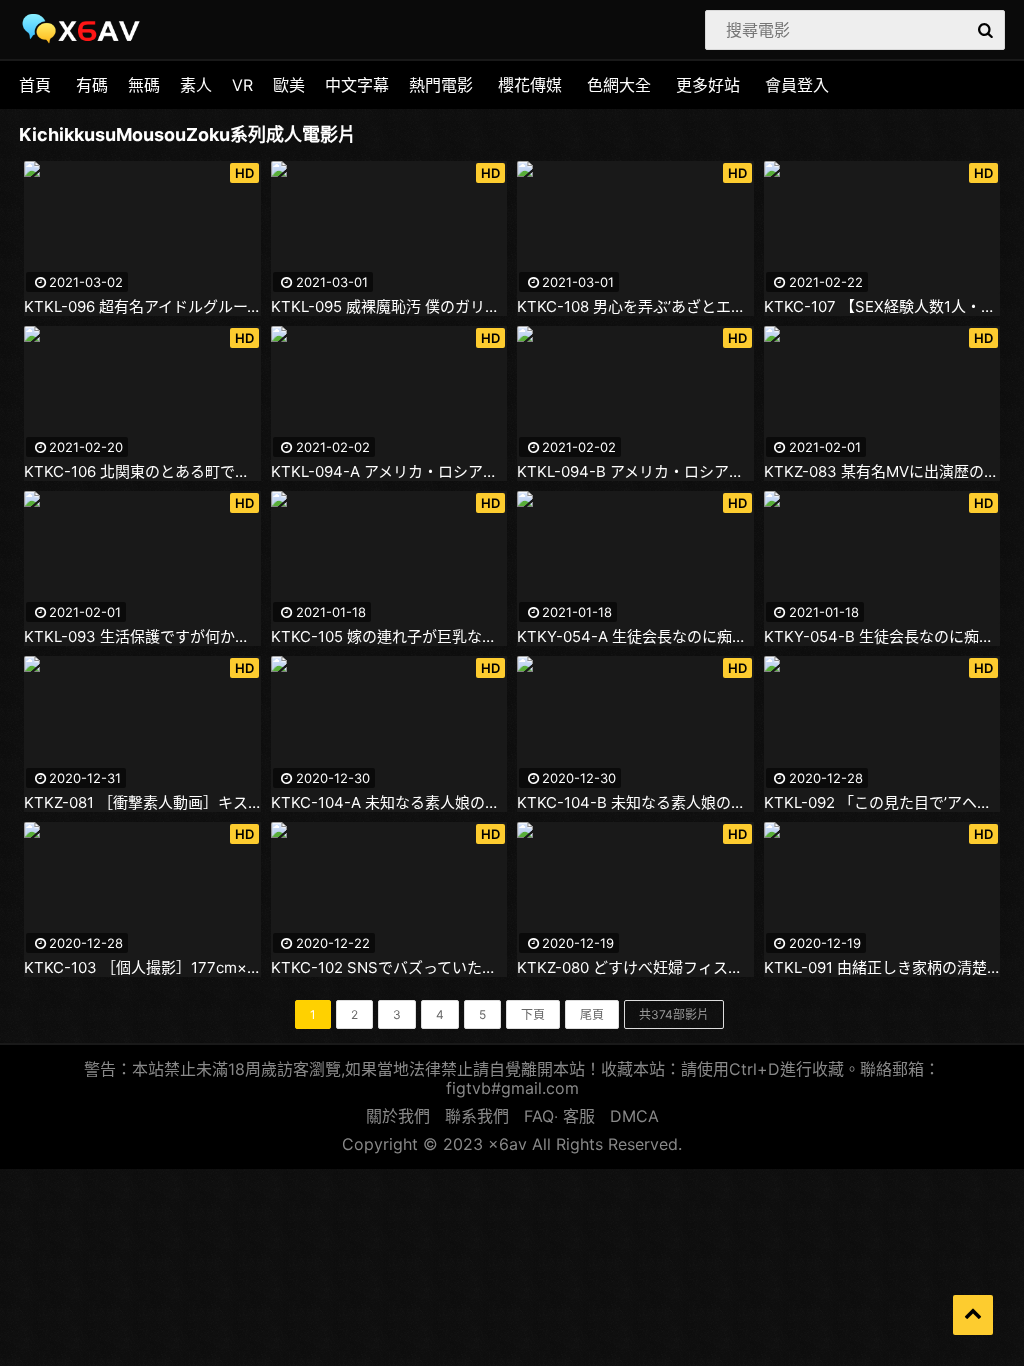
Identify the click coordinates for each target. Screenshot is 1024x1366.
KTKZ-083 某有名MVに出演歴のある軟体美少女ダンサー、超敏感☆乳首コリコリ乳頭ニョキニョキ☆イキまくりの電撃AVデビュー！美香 (882, 472)
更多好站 (708, 85)
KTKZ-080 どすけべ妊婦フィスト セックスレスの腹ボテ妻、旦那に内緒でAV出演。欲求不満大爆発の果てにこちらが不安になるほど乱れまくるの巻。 (635, 968)
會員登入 (797, 85)
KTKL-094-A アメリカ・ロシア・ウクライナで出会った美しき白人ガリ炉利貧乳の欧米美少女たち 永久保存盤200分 (389, 472)
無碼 (144, 85)
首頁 (35, 85)
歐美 (289, 85)
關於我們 (398, 1116)
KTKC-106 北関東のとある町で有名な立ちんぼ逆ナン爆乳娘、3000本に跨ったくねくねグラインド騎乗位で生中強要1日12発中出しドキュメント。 (142, 472)
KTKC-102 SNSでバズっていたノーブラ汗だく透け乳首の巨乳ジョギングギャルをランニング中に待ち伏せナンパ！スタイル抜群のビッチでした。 (389, 968)
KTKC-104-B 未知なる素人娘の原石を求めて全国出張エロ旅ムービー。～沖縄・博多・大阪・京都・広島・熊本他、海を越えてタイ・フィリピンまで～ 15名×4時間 (635, 803)
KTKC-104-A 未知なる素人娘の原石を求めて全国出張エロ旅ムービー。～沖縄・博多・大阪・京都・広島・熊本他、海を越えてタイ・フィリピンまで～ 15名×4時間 (389, 803)
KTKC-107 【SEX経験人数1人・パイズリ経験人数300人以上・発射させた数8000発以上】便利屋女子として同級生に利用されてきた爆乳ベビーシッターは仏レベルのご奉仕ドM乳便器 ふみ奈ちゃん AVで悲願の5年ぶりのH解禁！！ (882, 307)
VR (242, 85)
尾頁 (592, 1014)
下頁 (533, 1014)
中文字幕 (357, 85)
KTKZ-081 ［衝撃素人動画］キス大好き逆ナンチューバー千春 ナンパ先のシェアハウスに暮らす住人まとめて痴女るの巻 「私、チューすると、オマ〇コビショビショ (142, 803)
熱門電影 (441, 85)
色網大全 (619, 85)
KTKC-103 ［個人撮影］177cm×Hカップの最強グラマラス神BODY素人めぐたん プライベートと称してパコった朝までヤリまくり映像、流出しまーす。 (142, 968)
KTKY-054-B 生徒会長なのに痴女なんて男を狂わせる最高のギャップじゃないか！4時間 (882, 637)
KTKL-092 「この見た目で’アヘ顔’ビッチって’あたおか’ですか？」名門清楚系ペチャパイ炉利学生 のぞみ (882, 803)
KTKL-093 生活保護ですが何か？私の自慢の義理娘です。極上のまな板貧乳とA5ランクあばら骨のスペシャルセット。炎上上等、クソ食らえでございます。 (142, 637)
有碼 (92, 85)
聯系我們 (477, 1116)
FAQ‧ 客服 (559, 1116)
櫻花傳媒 (530, 85)
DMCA (634, 1116)
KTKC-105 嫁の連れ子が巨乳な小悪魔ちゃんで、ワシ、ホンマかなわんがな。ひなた (389, 637)
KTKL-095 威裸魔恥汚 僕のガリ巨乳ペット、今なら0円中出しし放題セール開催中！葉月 (389, 307)
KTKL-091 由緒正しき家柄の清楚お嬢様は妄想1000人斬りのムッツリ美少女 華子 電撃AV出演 (882, 968)
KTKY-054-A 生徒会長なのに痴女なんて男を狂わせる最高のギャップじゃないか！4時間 (635, 637)
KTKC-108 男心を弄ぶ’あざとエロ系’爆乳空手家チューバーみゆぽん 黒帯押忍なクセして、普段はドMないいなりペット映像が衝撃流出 (635, 307)
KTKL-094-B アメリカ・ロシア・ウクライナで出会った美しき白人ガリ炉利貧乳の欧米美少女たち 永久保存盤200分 (635, 472)
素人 (196, 85)
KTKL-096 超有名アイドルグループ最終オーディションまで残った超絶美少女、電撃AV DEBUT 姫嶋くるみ (142, 307)
